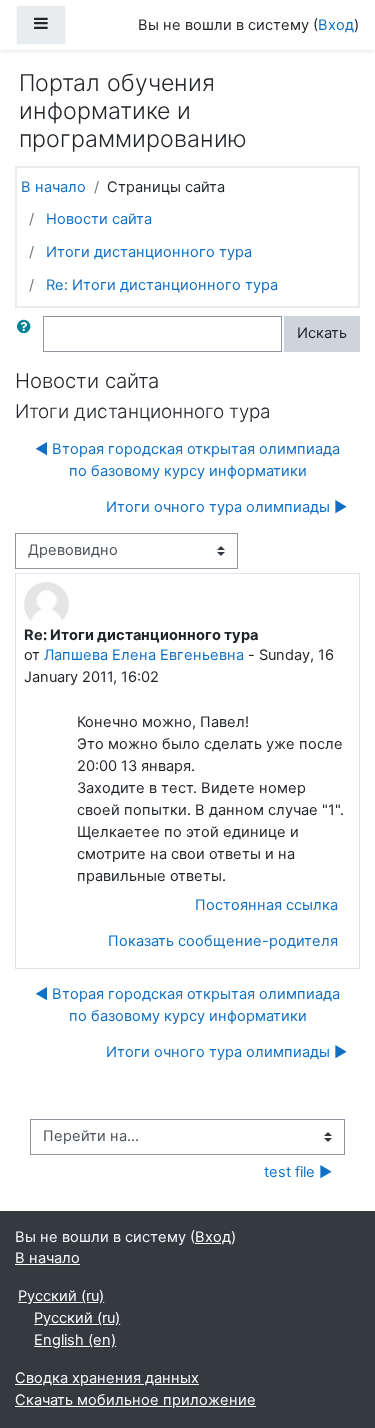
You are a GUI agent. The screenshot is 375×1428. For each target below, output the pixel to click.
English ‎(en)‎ (75, 1340)
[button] (28, 334)
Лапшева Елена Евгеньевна (144, 655)
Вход (336, 25)
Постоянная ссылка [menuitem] (266, 905)
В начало (53, 187)
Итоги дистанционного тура (149, 252)
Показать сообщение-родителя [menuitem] (223, 941)
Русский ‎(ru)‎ (61, 1296)
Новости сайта (99, 219)
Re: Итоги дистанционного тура (162, 285)
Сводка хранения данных (107, 1378)
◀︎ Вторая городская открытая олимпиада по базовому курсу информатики (187, 460)
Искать (322, 333)
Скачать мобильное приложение (135, 1400)
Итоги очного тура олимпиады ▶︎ (226, 507)
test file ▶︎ (298, 1172)
